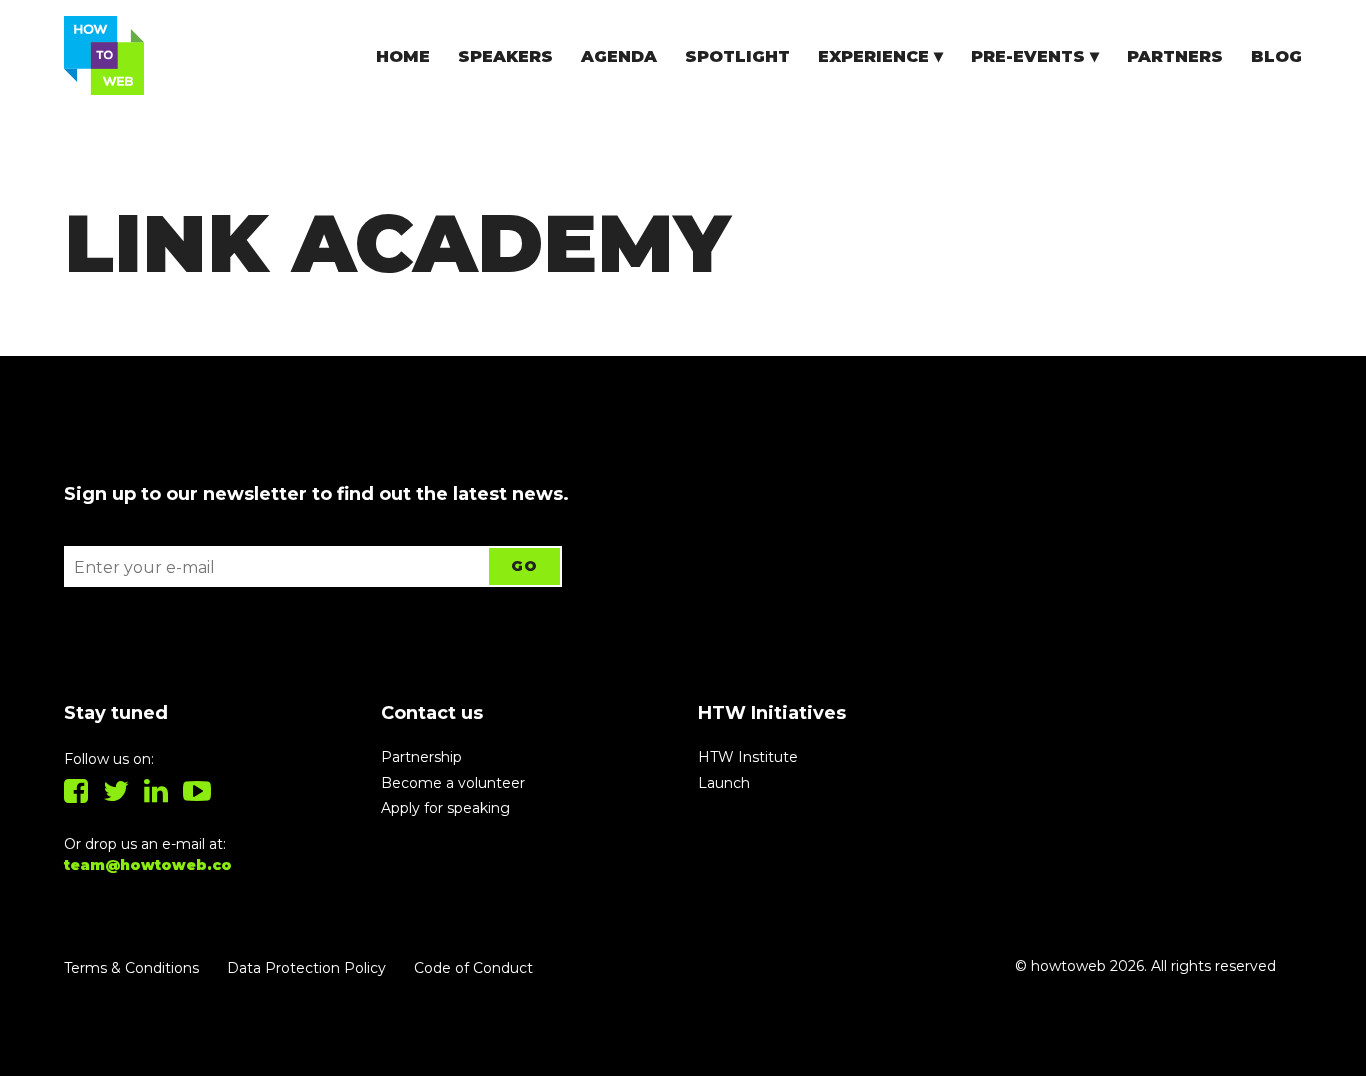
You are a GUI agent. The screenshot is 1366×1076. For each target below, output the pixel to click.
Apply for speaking (445, 808)
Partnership (421, 757)
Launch (724, 783)
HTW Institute (748, 757)
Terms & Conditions (131, 968)
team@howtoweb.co (148, 865)
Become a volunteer (453, 783)
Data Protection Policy (306, 968)
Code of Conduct (473, 968)
